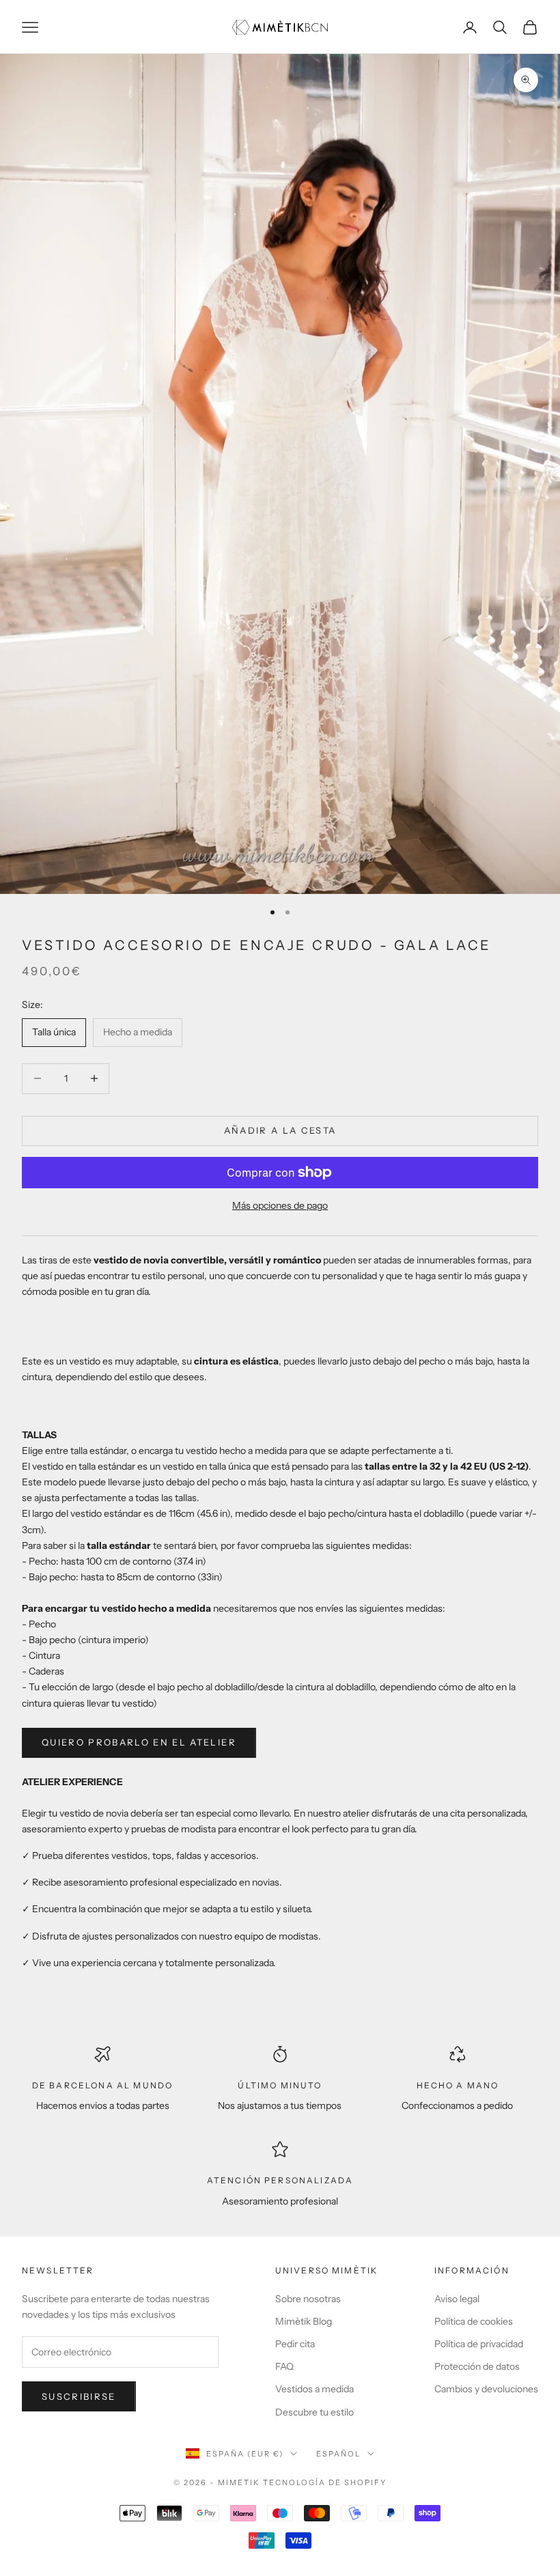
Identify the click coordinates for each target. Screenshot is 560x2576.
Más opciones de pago (280, 1205)
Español (338, 2454)
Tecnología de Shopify (325, 2482)
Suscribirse (79, 2396)
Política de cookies (474, 2321)
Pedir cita (295, 2344)
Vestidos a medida (314, 2389)
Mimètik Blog (304, 2321)
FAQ (284, 2366)
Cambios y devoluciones (486, 2389)
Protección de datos (477, 2366)
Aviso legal (457, 2299)
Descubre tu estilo (314, 2412)
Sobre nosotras (308, 2299)
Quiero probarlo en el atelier (139, 1742)
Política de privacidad (479, 2344)
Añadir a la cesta (280, 1130)
